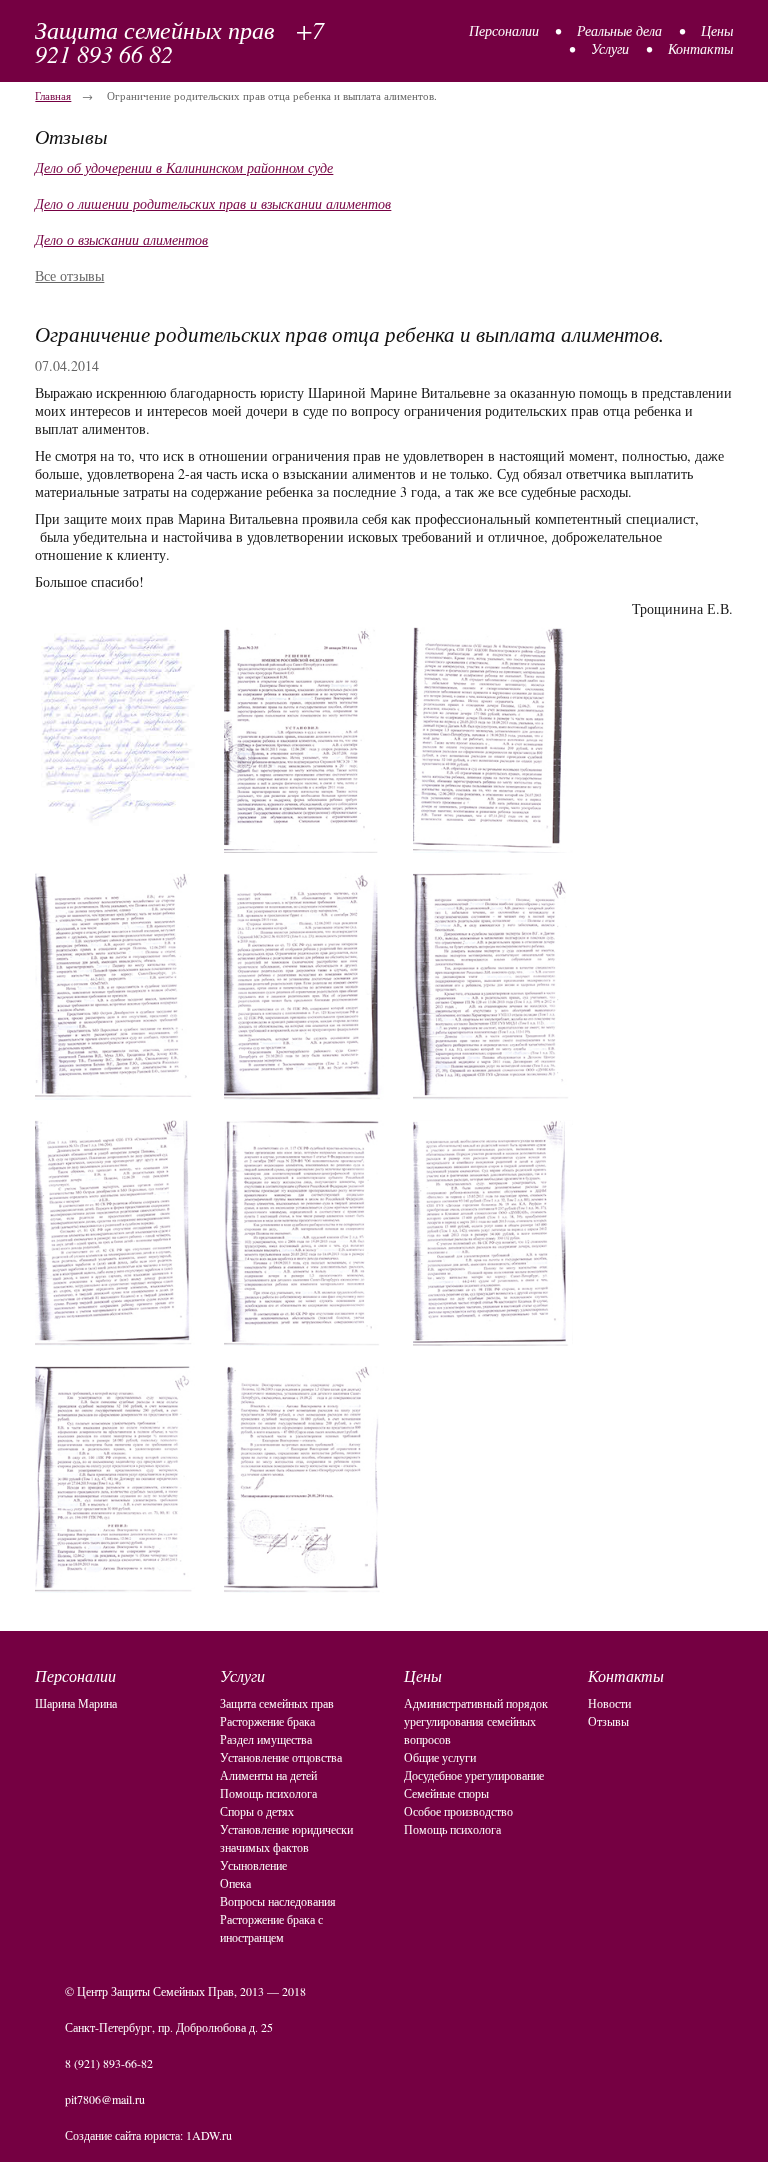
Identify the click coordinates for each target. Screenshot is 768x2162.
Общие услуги (440, 1757)
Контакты (700, 48)
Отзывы (608, 1721)
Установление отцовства (281, 1757)
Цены (717, 30)
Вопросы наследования (278, 1901)
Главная (53, 95)
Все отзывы (69, 275)
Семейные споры (446, 1793)
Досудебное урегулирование (474, 1775)
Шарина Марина (76, 1703)
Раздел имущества (266, 1739)
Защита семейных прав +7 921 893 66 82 (179, 41)
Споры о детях (257, 1811)
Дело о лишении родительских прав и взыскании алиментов (213, 203)
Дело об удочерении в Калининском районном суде (184, 167)
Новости (609, 1703)
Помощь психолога (268, 1793)
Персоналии (504, 30)
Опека (235, 1883)
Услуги (610, 48)
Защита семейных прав (277, 1703)
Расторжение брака (267, 1721)
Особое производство (458, 1811)
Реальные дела (619, 30)
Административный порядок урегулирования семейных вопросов (476, 1721)
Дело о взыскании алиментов (121, 239)
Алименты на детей (268, 1775)
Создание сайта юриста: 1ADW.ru (148, 2135)
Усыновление (253, 1865)
